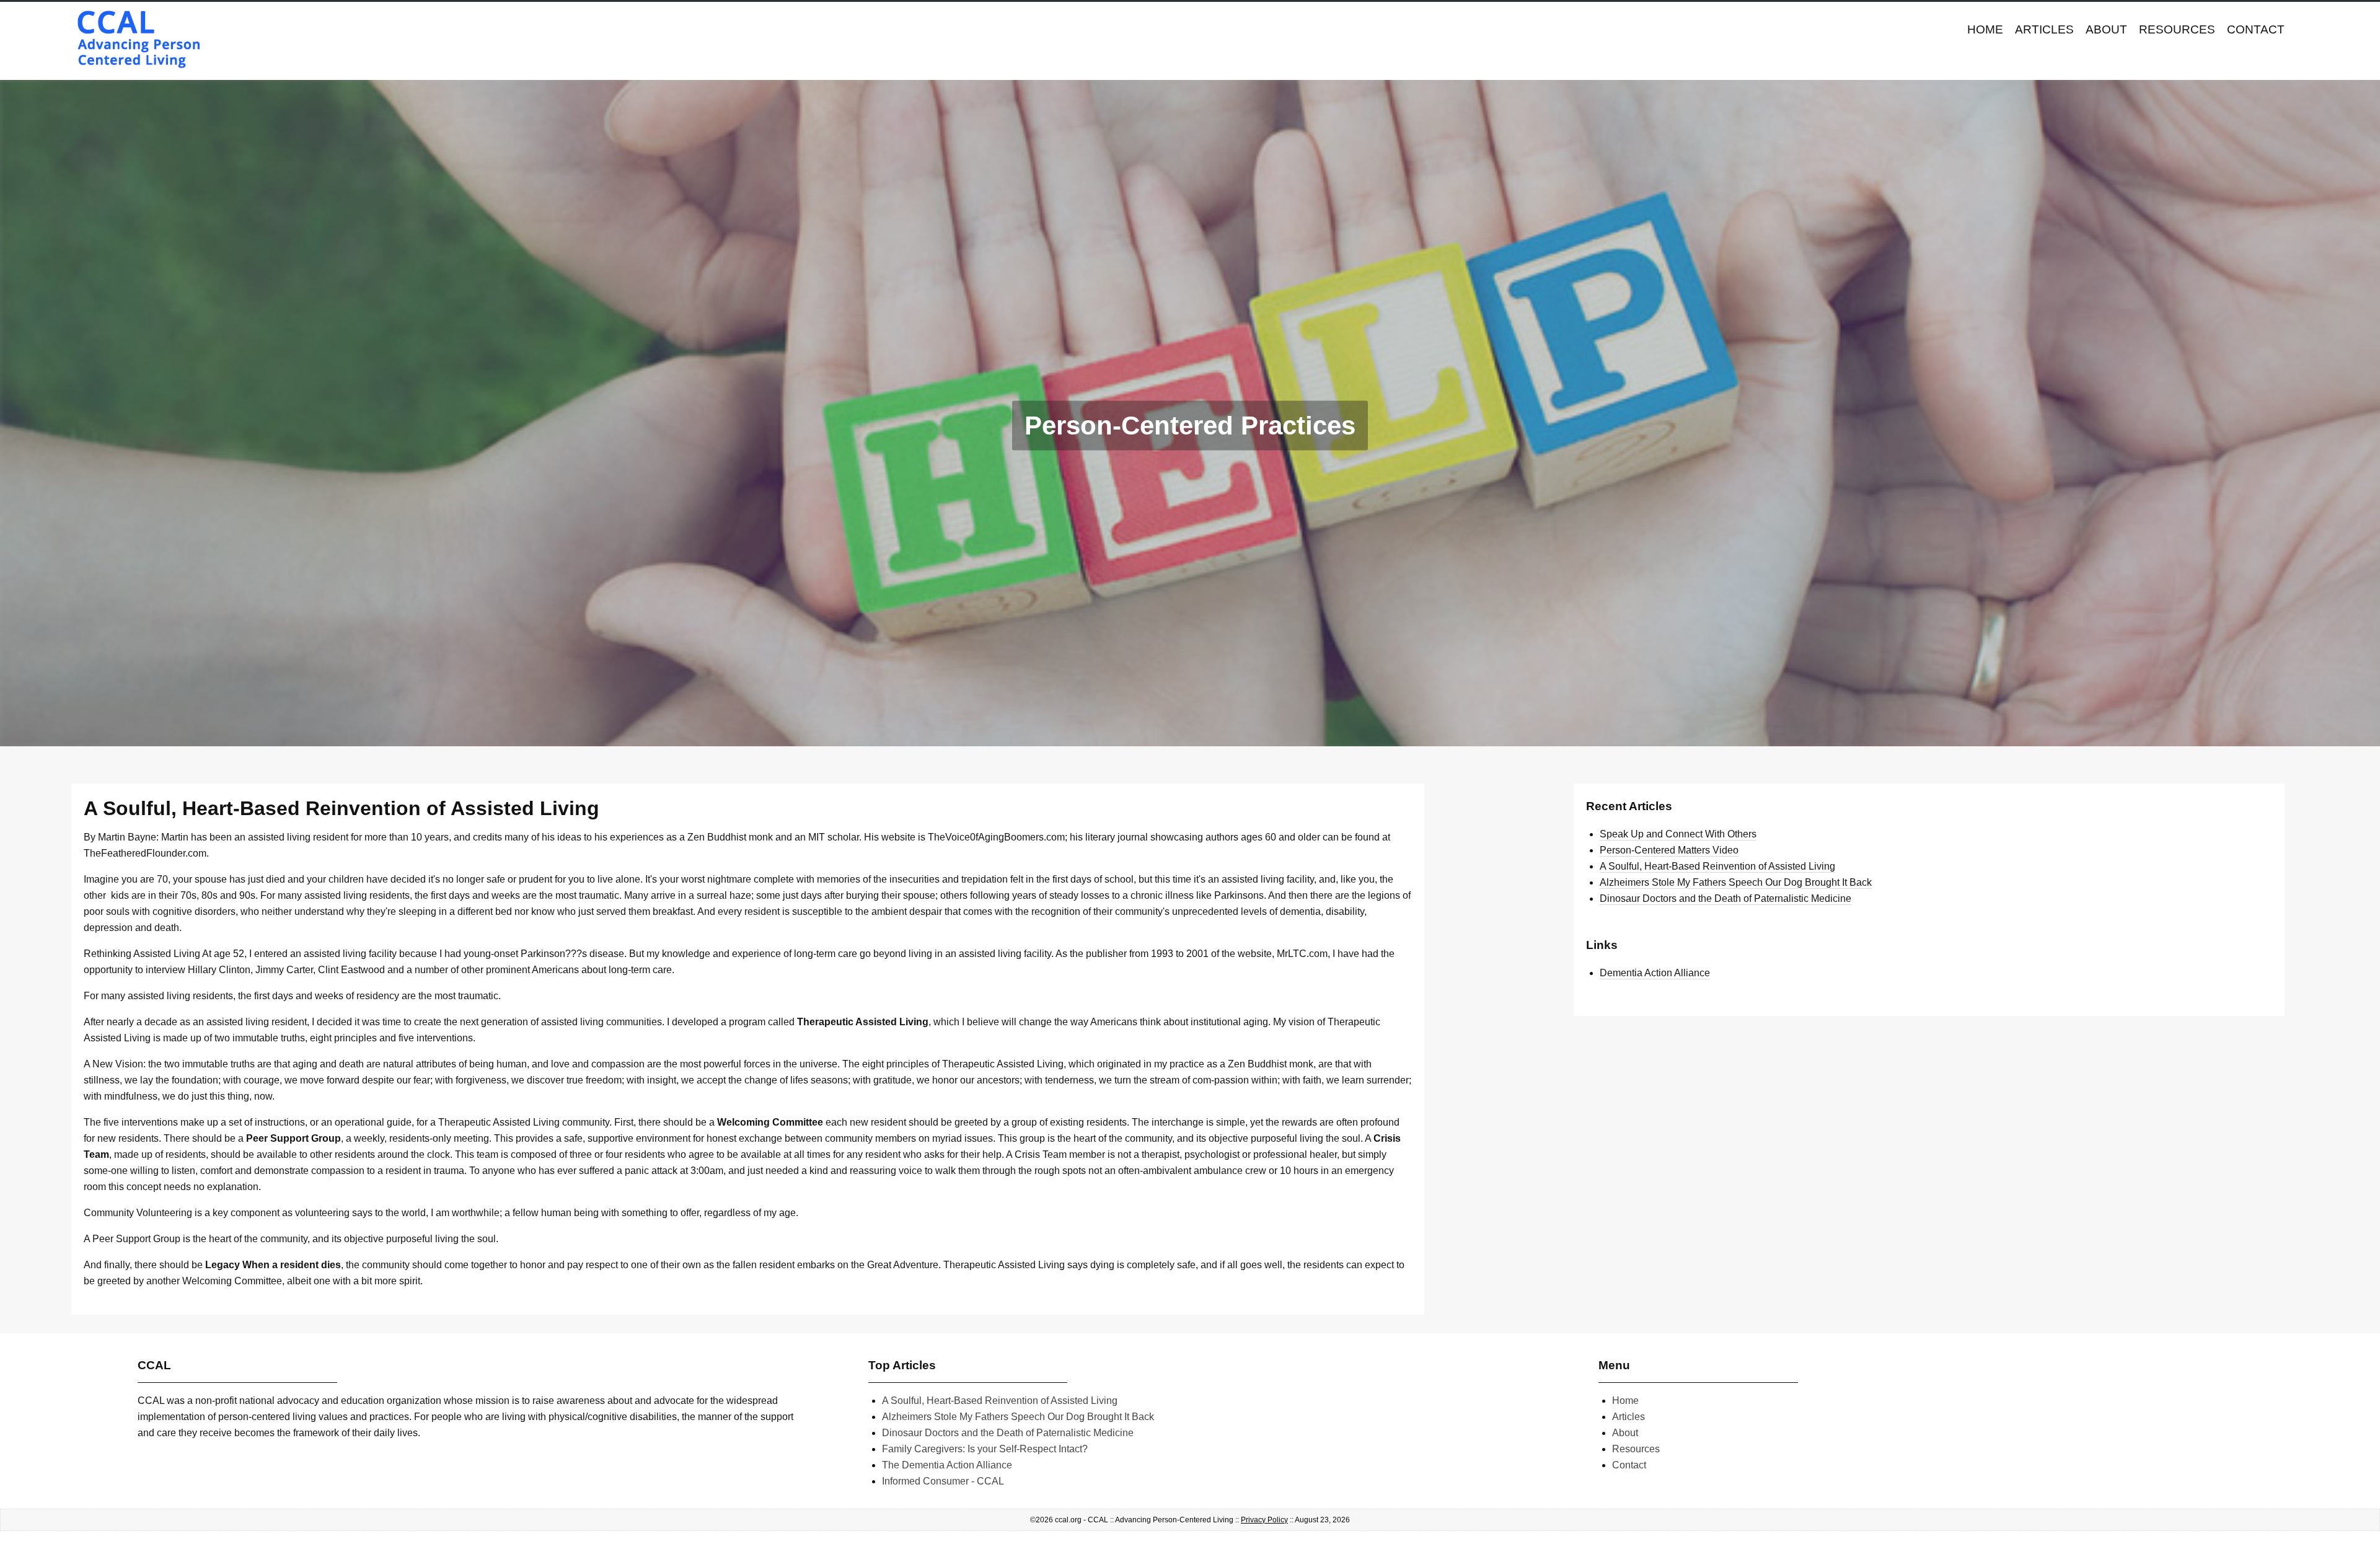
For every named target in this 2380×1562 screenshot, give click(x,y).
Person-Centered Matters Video (1669, 850)
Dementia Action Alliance (1655, 973)
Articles (2044, 29)
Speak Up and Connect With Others (1678, 834)
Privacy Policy (1264, 1520)
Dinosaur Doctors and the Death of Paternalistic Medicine (1725, 898)
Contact (2256, 29)
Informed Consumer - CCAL (943, 1481)
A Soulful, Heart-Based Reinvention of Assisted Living (1717, 866)
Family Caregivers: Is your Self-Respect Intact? (985, 1449)
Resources (2177, 29)
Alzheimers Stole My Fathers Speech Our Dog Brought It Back (1736, 882)
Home (1985, 29)
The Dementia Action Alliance (947, 1465)
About (2106, 29)
